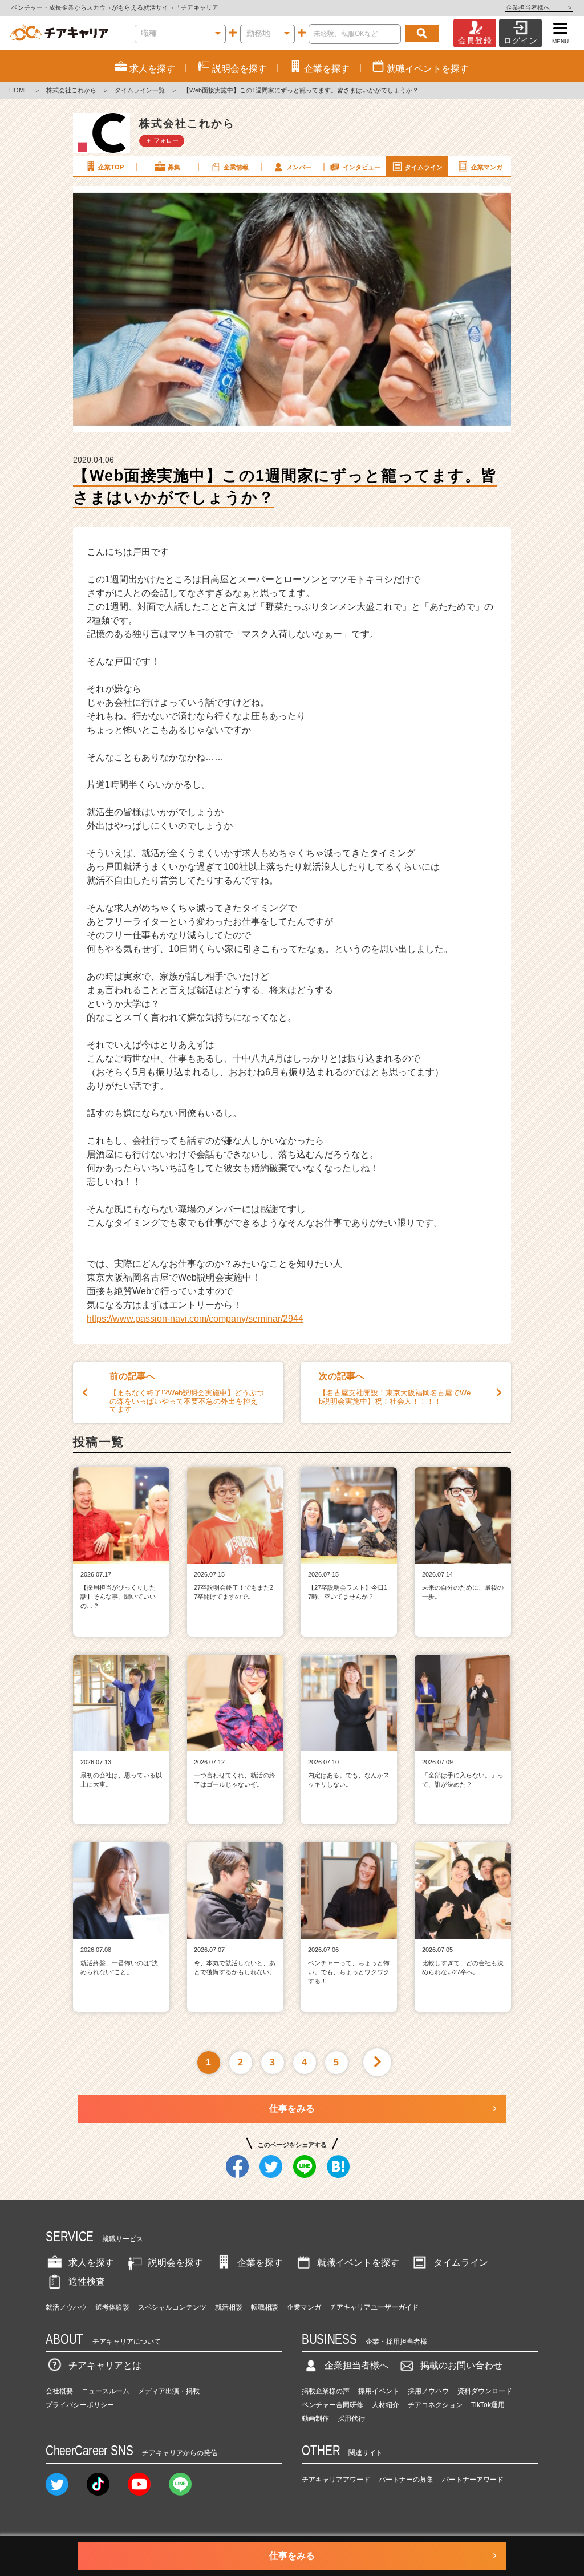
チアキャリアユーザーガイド (374, 2307)
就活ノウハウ (66, 2307)
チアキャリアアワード (336, 2480)
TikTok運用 (488, 2405)
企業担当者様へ (539, 7)
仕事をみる (292, 2109)
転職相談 (265, 2307)
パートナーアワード (473, 2480)
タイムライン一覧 (140, 90)
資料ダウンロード (485, 2391)
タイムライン (424, 167)
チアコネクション (435, 2405)
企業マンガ (487, 167)
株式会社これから (71, 90)
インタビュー (362, 167)
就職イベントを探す (358, 2263)
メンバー (299, 167)
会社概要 (59, 2391)
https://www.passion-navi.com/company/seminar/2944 (195, 1319)
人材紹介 (386, 2405)
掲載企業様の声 (326, 2391)
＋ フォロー (162, 140)
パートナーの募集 (406, 2480)
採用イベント (379, 2391)
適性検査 (87, 2281)
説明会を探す (176, 2263)
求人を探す (91, 2263)
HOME (19, 90)
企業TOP (111, 167)
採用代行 (351, 2419)
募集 (174, 167)
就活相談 (229, 2307)
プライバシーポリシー (80, 2405)
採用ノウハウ (428, 2391)
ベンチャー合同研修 (332, 2405)
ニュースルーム (106, 2391)
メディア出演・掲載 (169, 2391)
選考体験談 (112, 2307)
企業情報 (236, 167)
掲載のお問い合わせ (461, 2365)
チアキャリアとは (105, 2365)
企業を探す (260, 2263)
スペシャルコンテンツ (172, 2307)
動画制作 (315, 2419)
